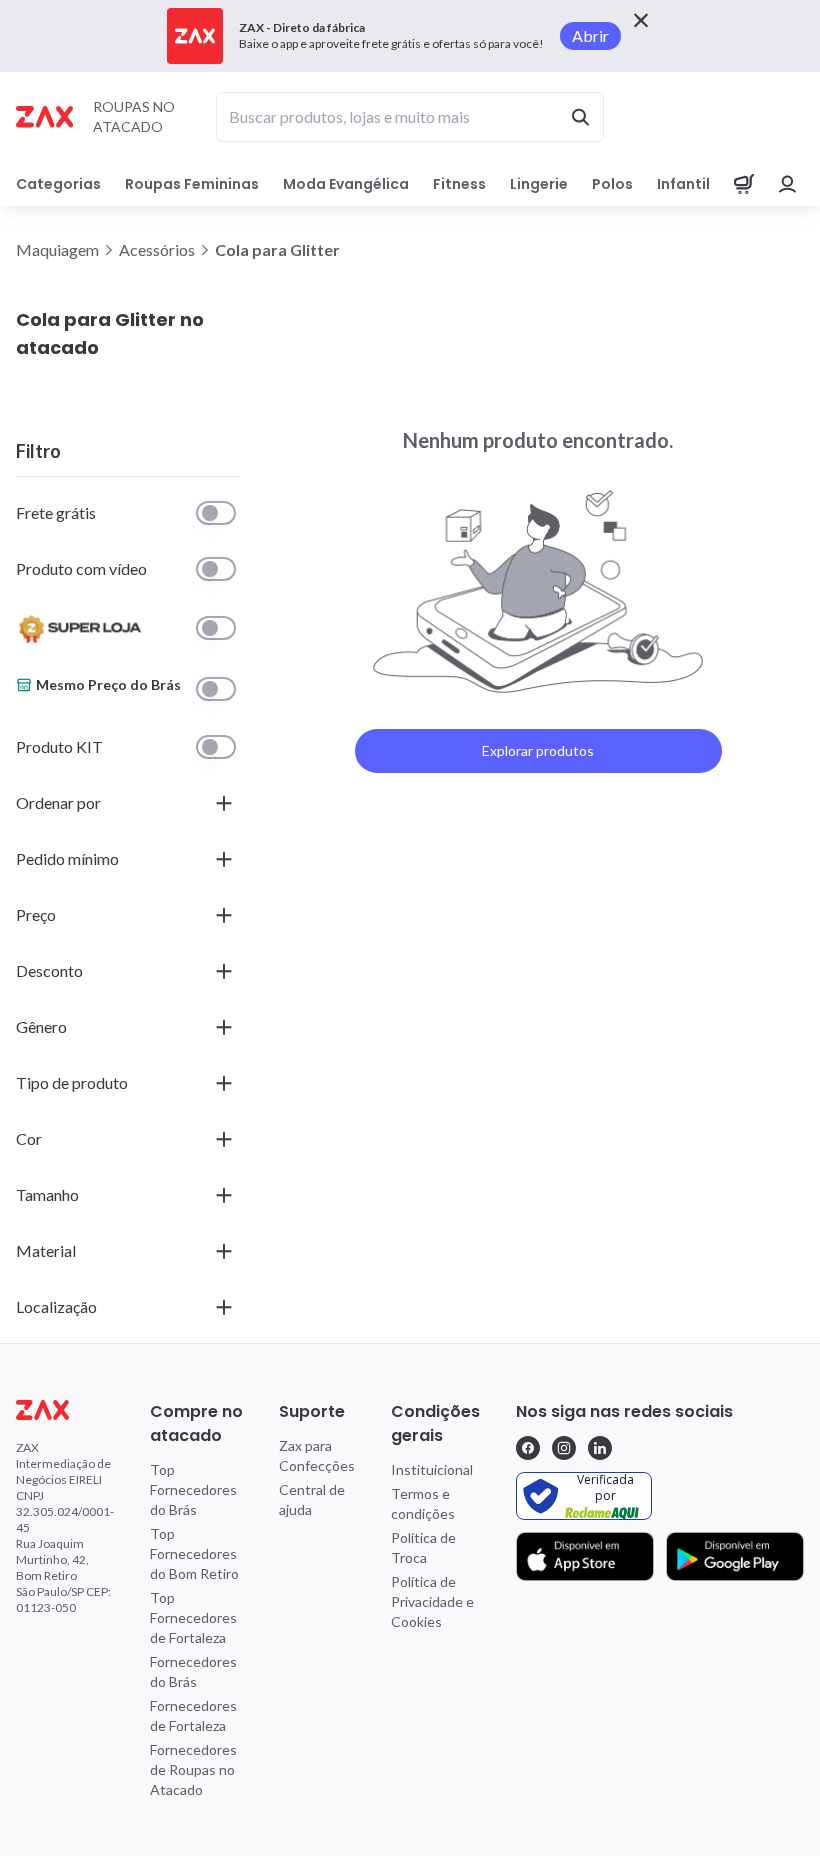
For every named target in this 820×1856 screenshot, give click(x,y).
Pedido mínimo (67, 858)
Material (46, 1250)
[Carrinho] (744, 184)
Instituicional (432, 1469)
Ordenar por (58, 802)
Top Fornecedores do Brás (193, 1489)
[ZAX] (44, 116)
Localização (56, 1306)
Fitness (459, 184)
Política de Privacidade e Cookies (432, 1601)
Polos (612, 184)
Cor (29, 1138)
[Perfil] (788, 184)
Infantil (683, 184)
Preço (36, 914)
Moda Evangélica (346, 184)
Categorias (58, 184)
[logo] (65, 1410)
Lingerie (539, 184)
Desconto (49, 970)
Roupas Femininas (192, 184)
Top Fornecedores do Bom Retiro (194, 1553)
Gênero (41, 1026)
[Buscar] (580, 117)
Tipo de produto (72, 1082)
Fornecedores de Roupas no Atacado (193, 1769)
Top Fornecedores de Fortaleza (193, 1617)
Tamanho (47, 1194)
